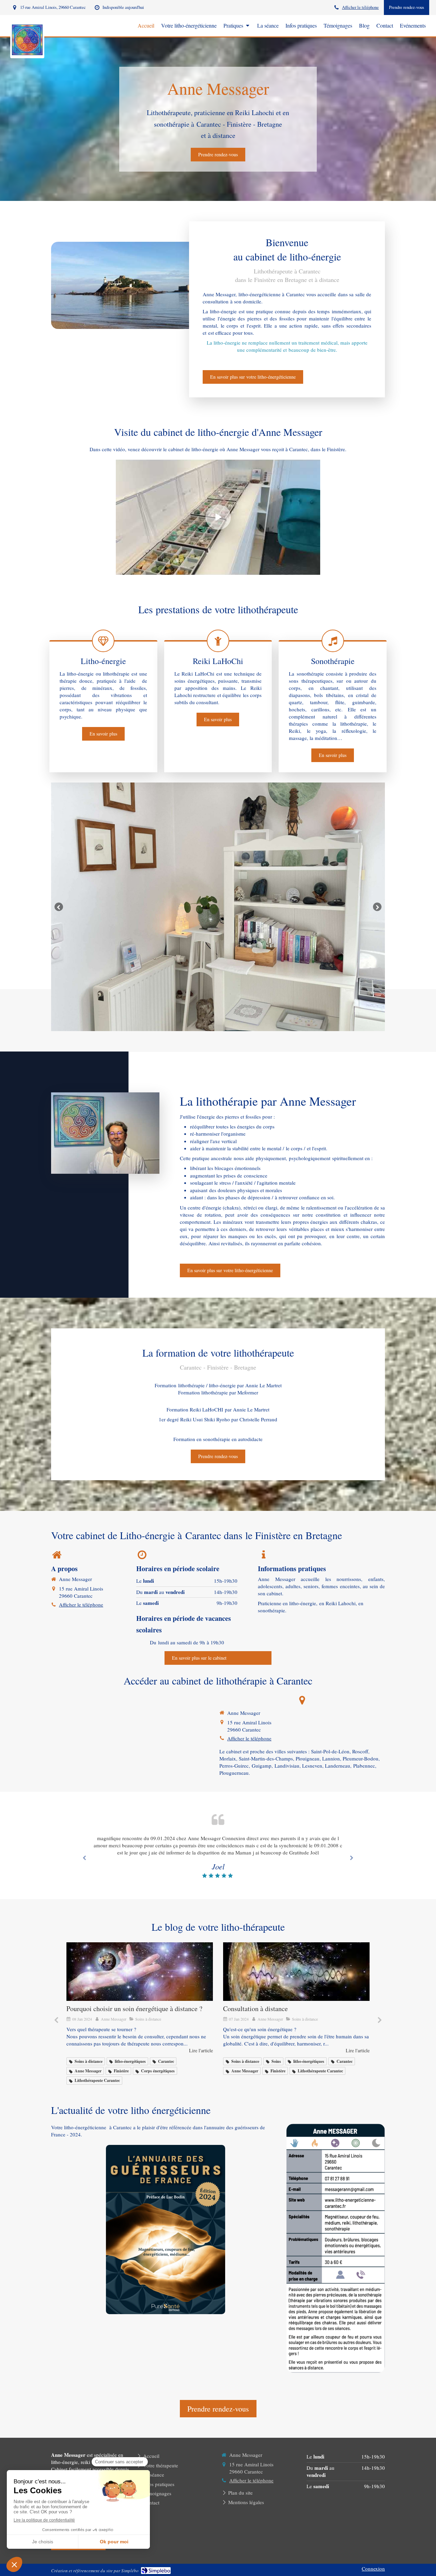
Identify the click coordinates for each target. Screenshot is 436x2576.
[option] (218, 907)
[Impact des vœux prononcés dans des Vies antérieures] (296, 1972)
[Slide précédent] (59, 907)
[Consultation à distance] (140, 1972)
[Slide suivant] (377, 907)
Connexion (373, 2569)
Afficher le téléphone (360, 7)
